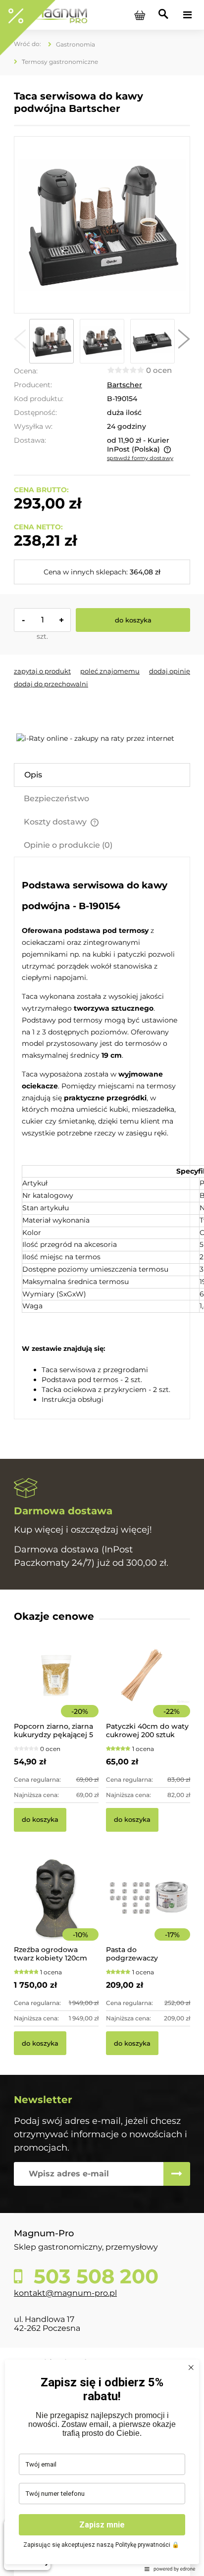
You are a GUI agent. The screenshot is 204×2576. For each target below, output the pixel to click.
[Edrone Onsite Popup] (102, 1288)
